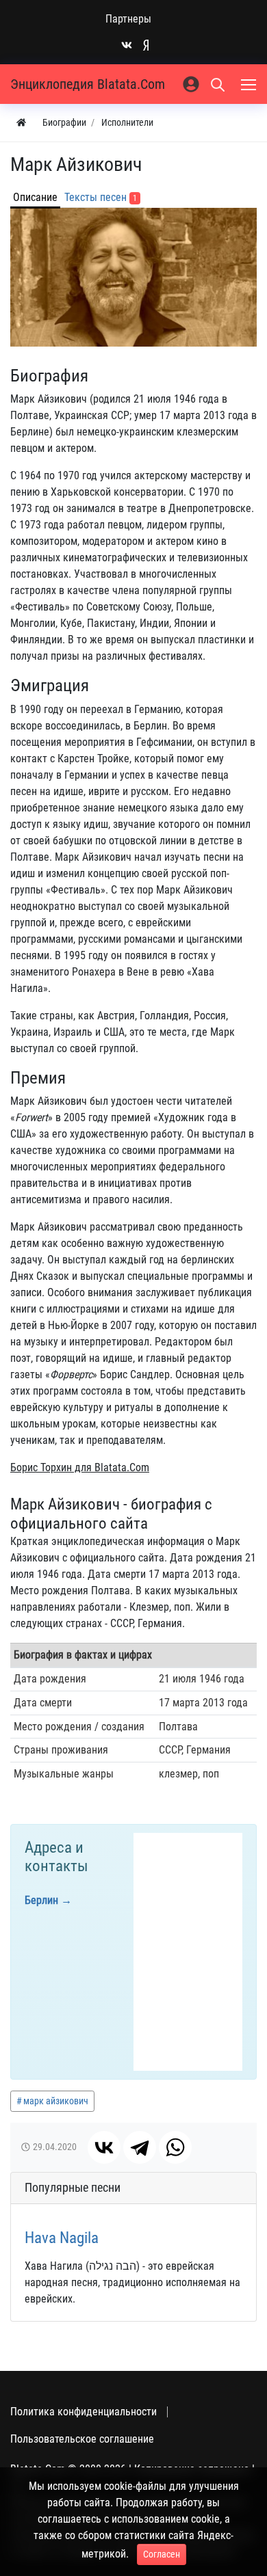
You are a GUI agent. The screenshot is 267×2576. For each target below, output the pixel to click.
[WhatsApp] (175, 2147)
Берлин (41, 1900)
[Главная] (21, 123)
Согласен (162, 2554)
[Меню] (250, 84)
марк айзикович (56, 2101)
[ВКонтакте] (104, 2147)
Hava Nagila (62, 2238)
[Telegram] (140, 2147)
